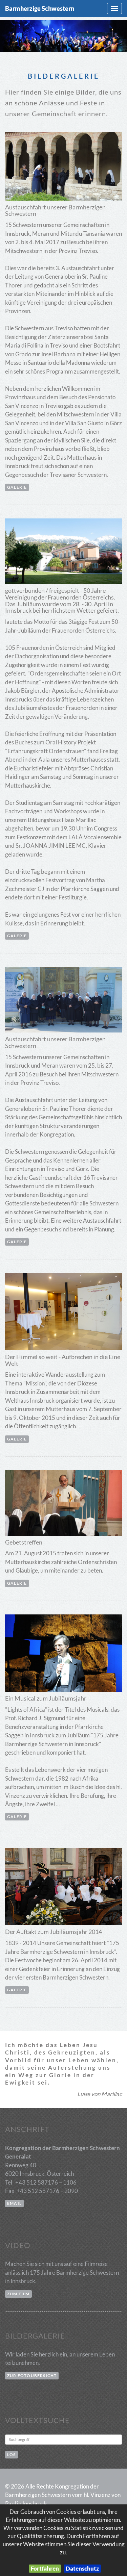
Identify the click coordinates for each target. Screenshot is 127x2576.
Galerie (17, 487)
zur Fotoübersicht (32, 2376)
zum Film (18, 2294)
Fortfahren (45, 2568)
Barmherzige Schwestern (40, 8)
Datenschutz (82, 2568)
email (14, 2203)
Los (12, 2455)
